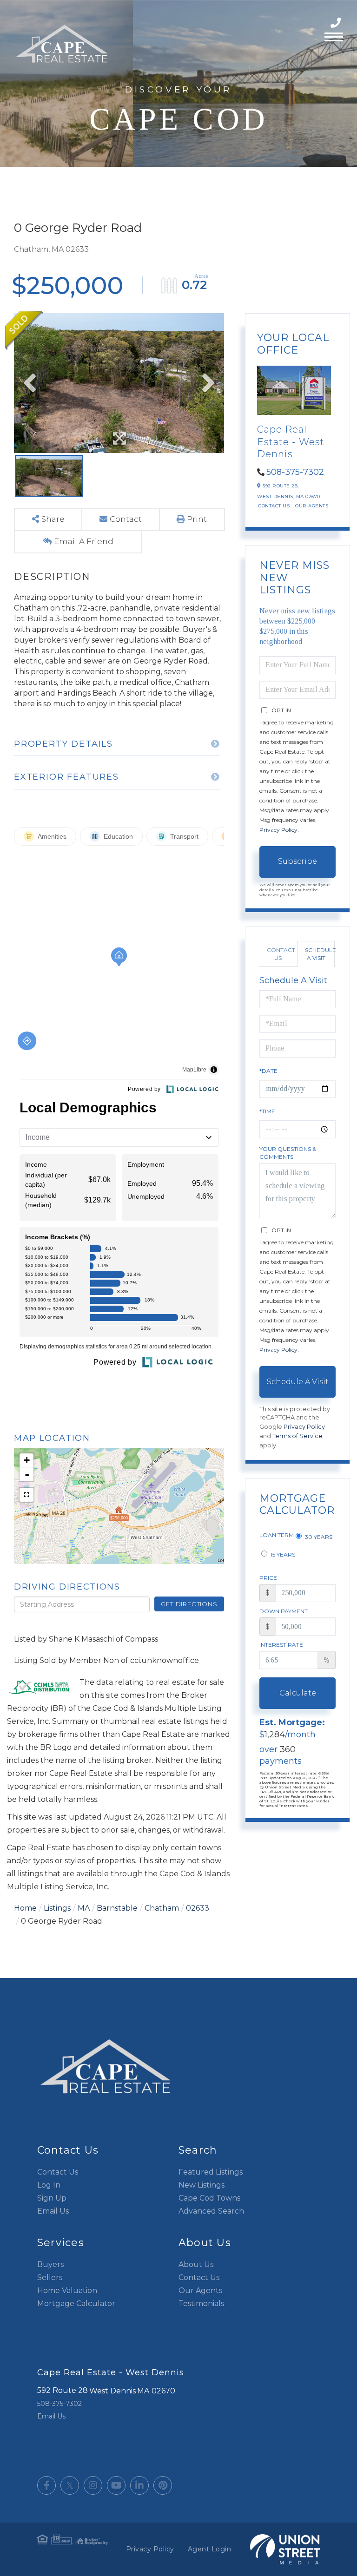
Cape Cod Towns (209, 2198)
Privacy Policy (278, 830)
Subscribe (297, 861)
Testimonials (201, 2303)
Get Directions (189, 1604)
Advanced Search (211, 2211)
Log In (49, 2185)
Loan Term (277, 1535)
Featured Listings (211, 2172)
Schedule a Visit (320, 954)
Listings (57, 1908)
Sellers (50, 2277)
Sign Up (52, 2198)
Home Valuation (67, 2290)
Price (268, 1578)
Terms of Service (297, 1436)
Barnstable (117, 1908)
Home (25, 1908)
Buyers (50, 2264)
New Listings (202, 2185)
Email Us (53, 2211)
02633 (198, 1908)
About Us (196, 2264)
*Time (267, 1111)
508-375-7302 (337, 23)
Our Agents (312, 506)
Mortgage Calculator (76, 2303)
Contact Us (274, 506)
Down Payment (284, 1611)
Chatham (162, 1908)
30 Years (318, 1537)
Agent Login (210, 2549)
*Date (268, 1071)
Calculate (298, 1693)
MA (84, 1908)
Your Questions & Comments (288, 1153)
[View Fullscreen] (26, 1495)
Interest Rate (281, 1645)
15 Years (282, 1554)
